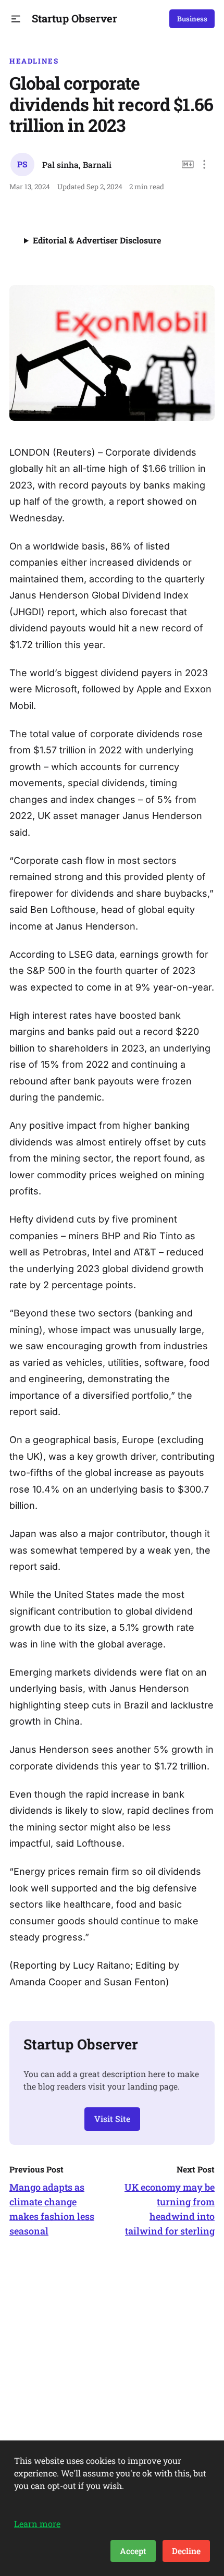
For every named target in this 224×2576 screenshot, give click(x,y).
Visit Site (112, 2119)
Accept (133, 2551)
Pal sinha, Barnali (77, 164)
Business (192, 19)
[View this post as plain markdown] (188, 164)
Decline (186, 2551)
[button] (16, 19)
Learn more (37, 2524)
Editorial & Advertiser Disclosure (97, 240)
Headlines (34, 61)
